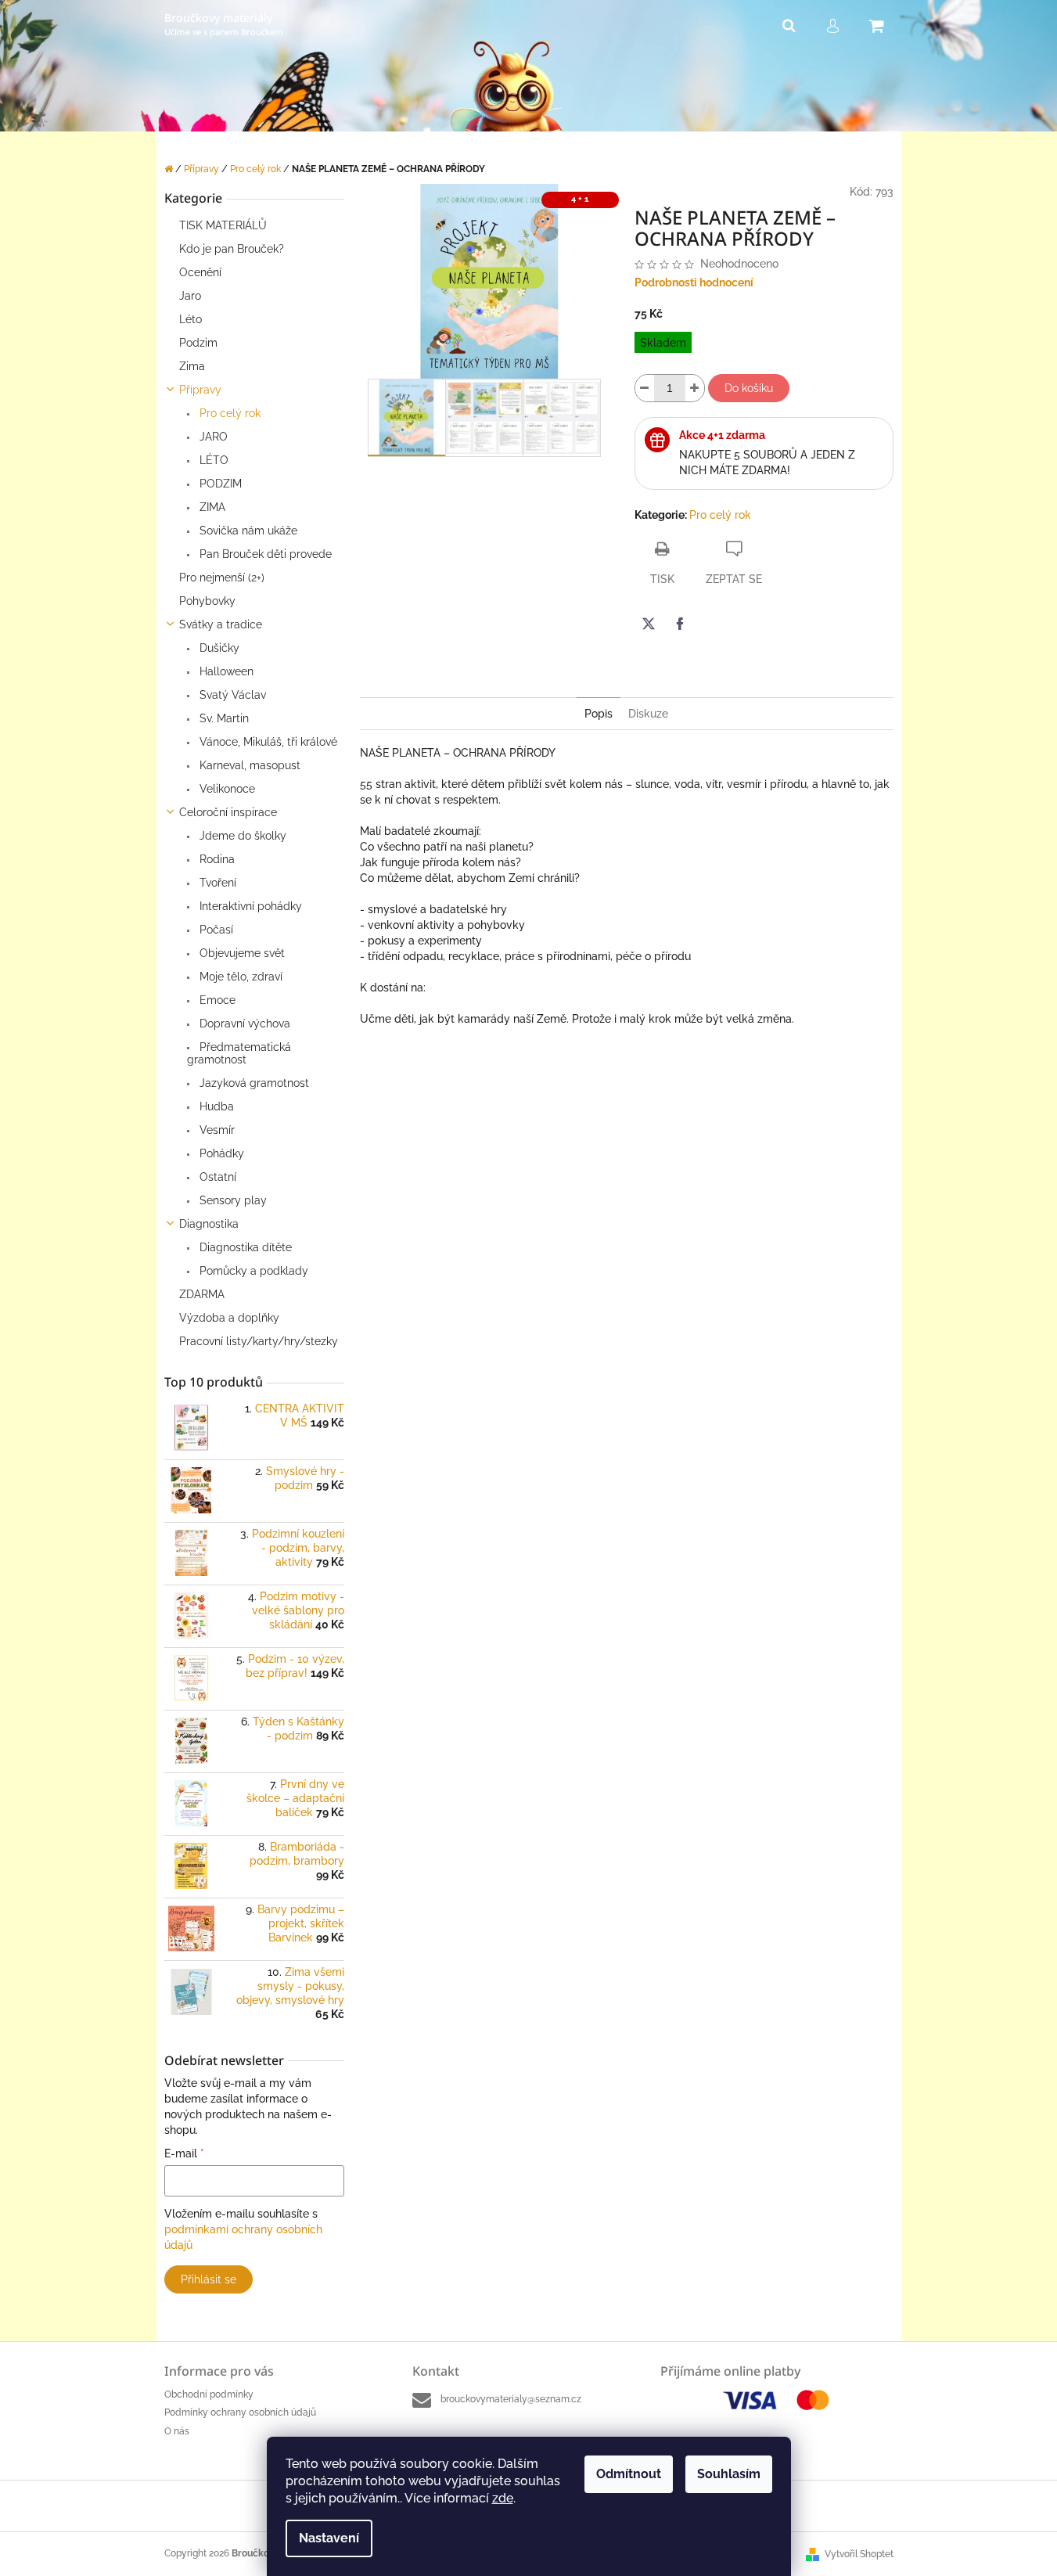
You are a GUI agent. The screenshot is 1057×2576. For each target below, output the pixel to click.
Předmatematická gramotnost (239, 1053)
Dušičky (218, 648)
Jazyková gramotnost (253, 1083)
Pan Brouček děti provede (264, 554)
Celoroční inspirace (228, 812)
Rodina (216, 859)
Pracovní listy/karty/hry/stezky (259, 1341)
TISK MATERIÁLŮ (223, 225)
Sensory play (232, 1200)
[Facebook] (680, 624)
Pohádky (220, 1153)
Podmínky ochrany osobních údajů (240, 2412)
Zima (192, 366)
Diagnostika (209, 1224)
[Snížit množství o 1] (645, 388)
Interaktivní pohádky (249, 906)
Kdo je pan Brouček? (232, 249)
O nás (177, 2431)
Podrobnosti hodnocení (694, 282)
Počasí (215, 930)
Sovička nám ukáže (247, 531)
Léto (191, 319)
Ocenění (200, 272)
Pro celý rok (228, 413)
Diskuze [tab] (648, 714)
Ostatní (216, 1177)
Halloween (225, 671)
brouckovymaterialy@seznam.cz (511, 2399)
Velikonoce (226, 789)
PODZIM (219, 484)
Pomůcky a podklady (252, 1271)
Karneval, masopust (248, 765)
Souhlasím (729, 2474)
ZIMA (211, 507)
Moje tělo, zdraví (239, 977)
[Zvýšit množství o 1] (695, 388)
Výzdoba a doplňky (229, 1318)
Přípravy (200, 390)
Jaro (190, 296)
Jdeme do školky (241, 836)
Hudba (215, 1106)
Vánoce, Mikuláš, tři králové (267, 742)
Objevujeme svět (241, 953)
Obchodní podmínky (209, 2394)
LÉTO (212, 460)
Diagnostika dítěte (244, 1247)
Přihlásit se (209, 2279)
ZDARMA (202, 1294)
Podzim (198, 343)
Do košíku (749, 388)
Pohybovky (207, 601)
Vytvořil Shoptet (859, 2554)
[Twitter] (649, 624)
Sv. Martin (223, 718)
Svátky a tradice (221, 624)
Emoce (216, 1000)
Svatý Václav (231, 695)
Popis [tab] (599, 714)
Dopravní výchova (243, 1024)
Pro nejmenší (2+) (222, 577)
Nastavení (329, 2538)
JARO (212, 437)
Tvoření (216, 883)
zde (503, 2498)
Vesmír (216, 1130)
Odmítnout (629, 2474)
